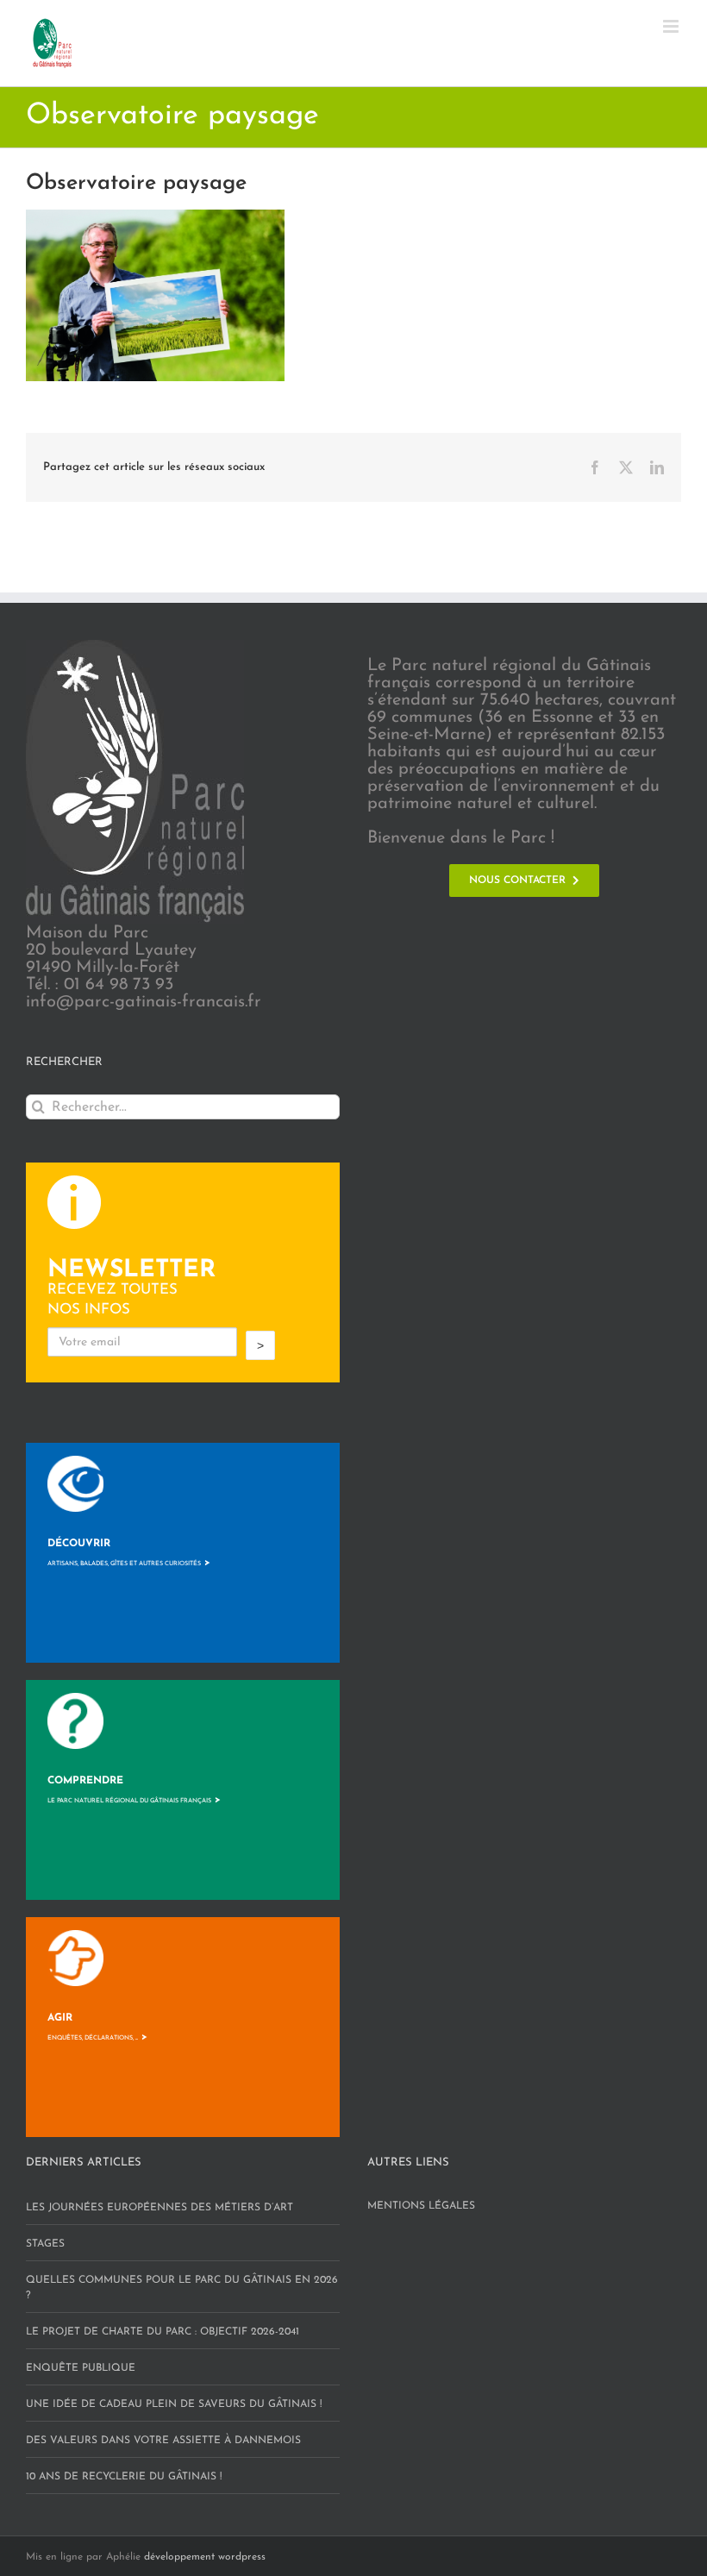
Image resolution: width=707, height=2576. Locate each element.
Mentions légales (421, 2206)
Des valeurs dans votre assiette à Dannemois (163, 2441)
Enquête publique (81, 2368)
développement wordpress (205, 2557)
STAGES (45, 2244)
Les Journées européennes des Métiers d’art (160, 2208)
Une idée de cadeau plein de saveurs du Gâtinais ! (174, 2404)
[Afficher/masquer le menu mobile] (672, 26)
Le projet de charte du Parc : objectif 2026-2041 (163, 2332)
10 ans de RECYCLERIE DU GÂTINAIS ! (124, 2477)
